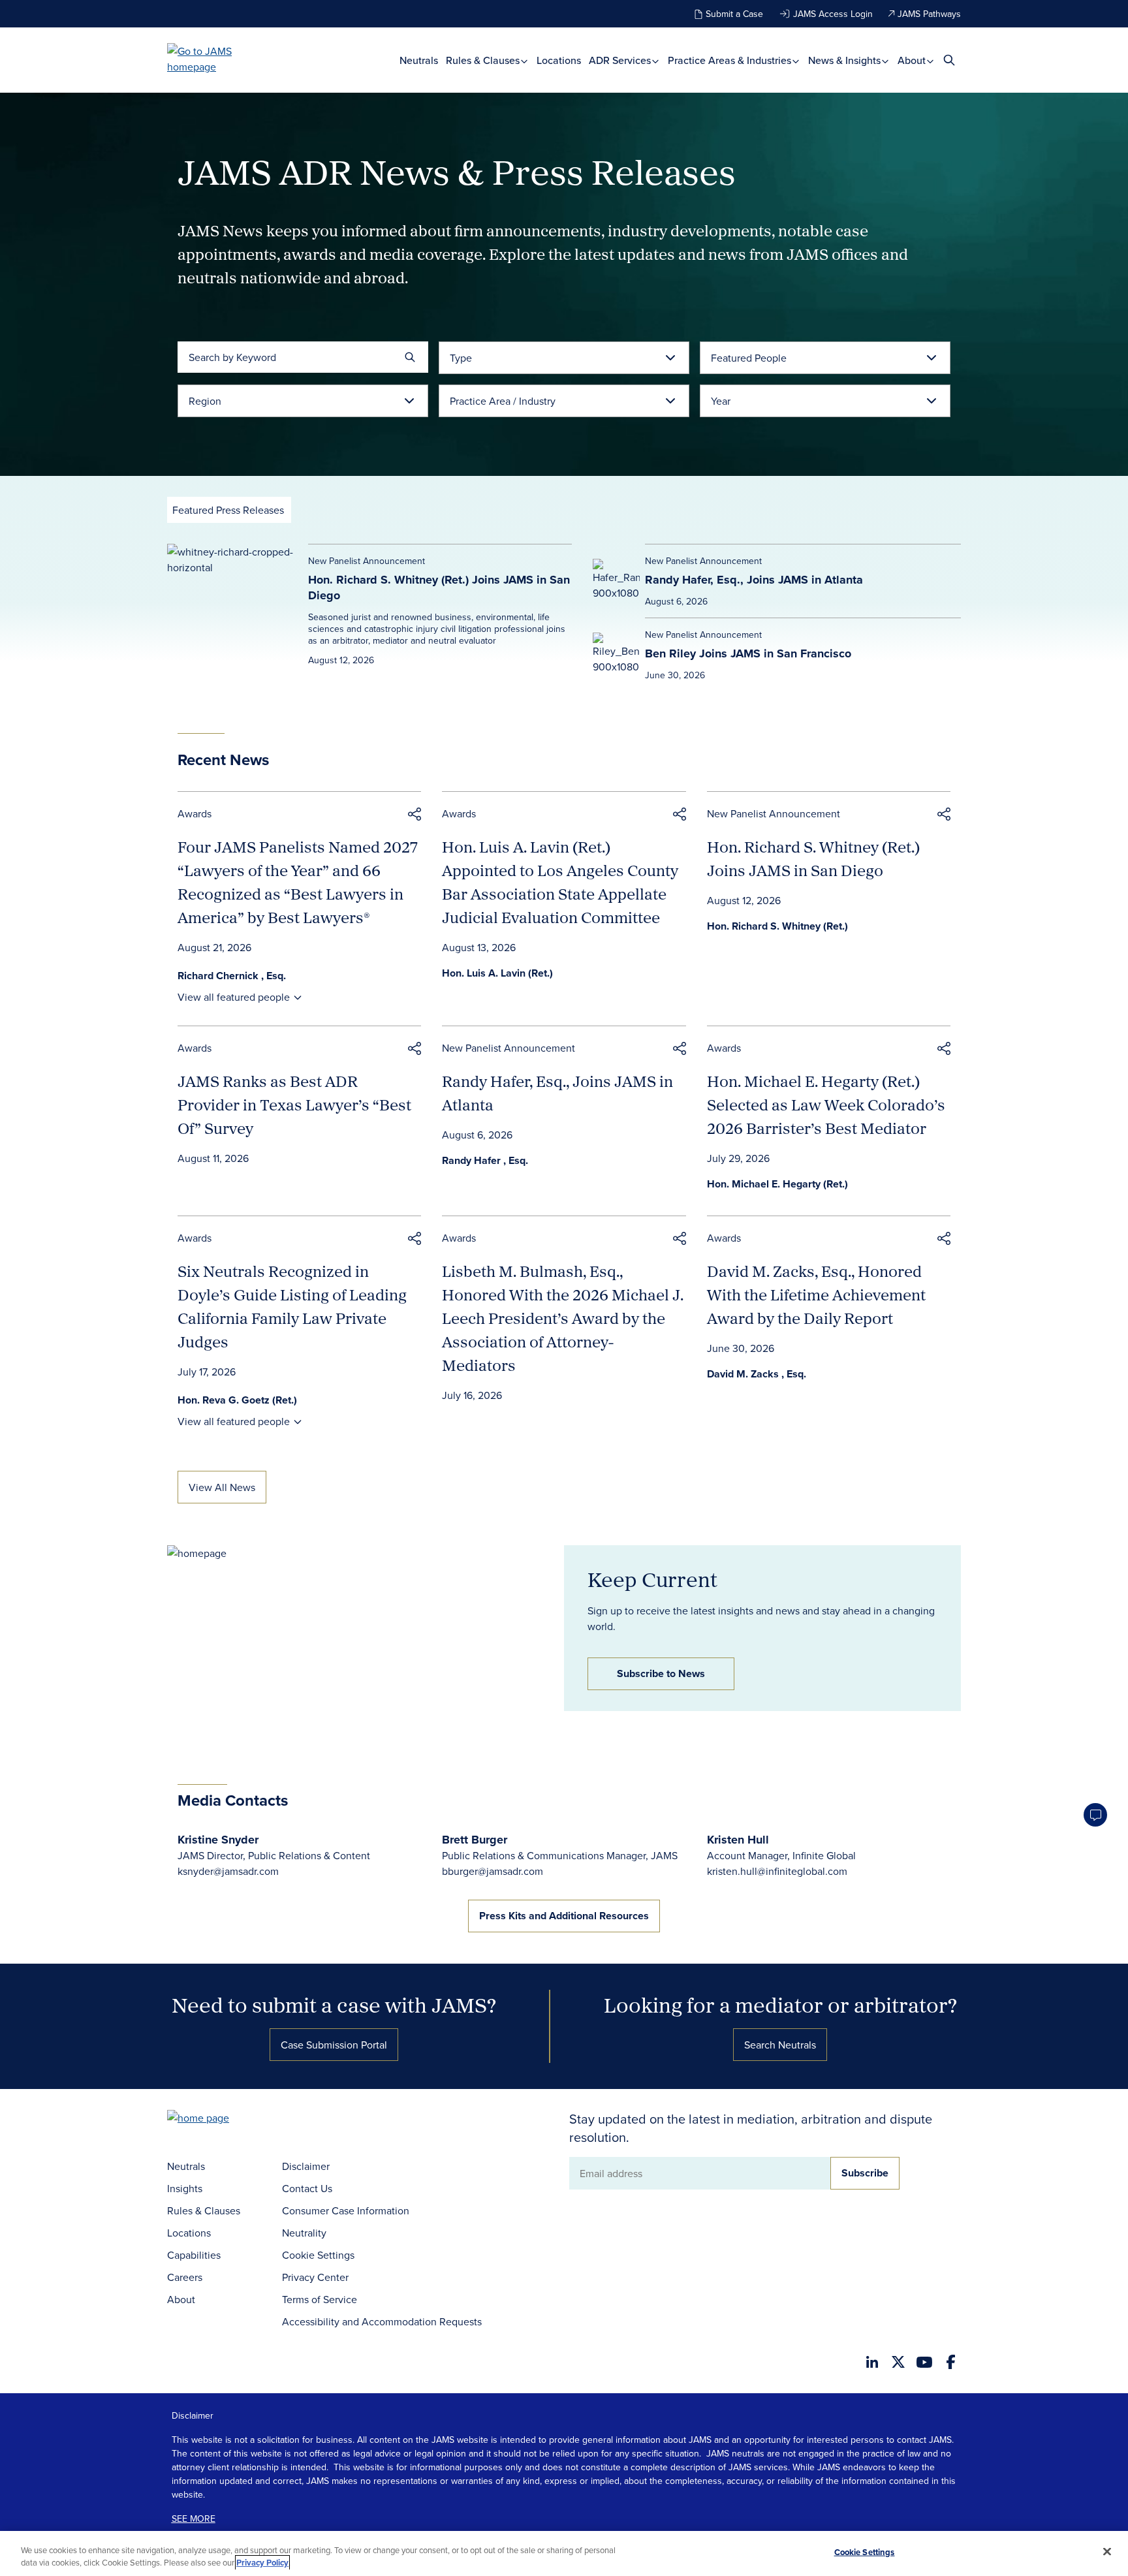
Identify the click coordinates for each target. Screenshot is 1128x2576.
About (913, 60)
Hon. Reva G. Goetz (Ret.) (237, 1400)
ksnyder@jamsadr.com (228, 1871)
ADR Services (621, 60)
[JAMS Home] (218, 59)
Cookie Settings (318, 2255)
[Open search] (949, 60)
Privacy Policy (262, 2563)
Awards (195, 813)
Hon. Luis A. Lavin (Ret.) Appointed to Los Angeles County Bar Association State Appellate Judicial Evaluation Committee (560, 882)
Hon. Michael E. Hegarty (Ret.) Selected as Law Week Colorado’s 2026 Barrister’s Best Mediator (826, 1105)
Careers (185, 2277)
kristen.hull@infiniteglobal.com (777, 1871)
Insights (185, 2188)
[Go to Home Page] (218, 2119)
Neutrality (304, 2233)
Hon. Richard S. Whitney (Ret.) (777, 926)
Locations (559, 60)
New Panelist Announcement (774, 813)
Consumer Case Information (346, 2210)
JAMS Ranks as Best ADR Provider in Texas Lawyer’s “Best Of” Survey (294, 1105)
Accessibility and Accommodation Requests (382, 2321)
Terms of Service (320, 2299)
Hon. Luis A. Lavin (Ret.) (497, 973)
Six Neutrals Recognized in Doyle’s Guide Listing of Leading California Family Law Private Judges (292, 1306)
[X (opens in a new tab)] (898, 2362)
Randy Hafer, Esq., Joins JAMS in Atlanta (754, 580)
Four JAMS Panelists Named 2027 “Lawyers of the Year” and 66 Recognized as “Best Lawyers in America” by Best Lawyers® (298, 882)
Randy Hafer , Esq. (485, 1160)
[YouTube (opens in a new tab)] (924, 2362)
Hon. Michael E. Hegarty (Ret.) (777, 1184)
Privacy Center (315, 2277)
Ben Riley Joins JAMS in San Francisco (748, 653)
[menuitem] (419, 60)
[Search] (410, 357)
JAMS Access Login (833, 14)
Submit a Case (734, 14)
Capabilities (194, 2255)
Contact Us (307, 2188)
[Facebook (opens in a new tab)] (951, 2362)
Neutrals (419, 60)
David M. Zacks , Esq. (757, 1374)
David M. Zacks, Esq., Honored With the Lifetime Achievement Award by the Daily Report (816, 1295)
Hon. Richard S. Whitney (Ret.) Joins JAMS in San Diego (439, 588)
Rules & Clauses (484, 60)
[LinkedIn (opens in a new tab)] (872, 2362)
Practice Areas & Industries (731, 60)
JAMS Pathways (929, 14)
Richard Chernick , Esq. (232, 976)
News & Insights (846, 60)
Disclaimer (306, 2166)
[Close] (1107, 2552)
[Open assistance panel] (1095, 1815)
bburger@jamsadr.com (493, 1871)
